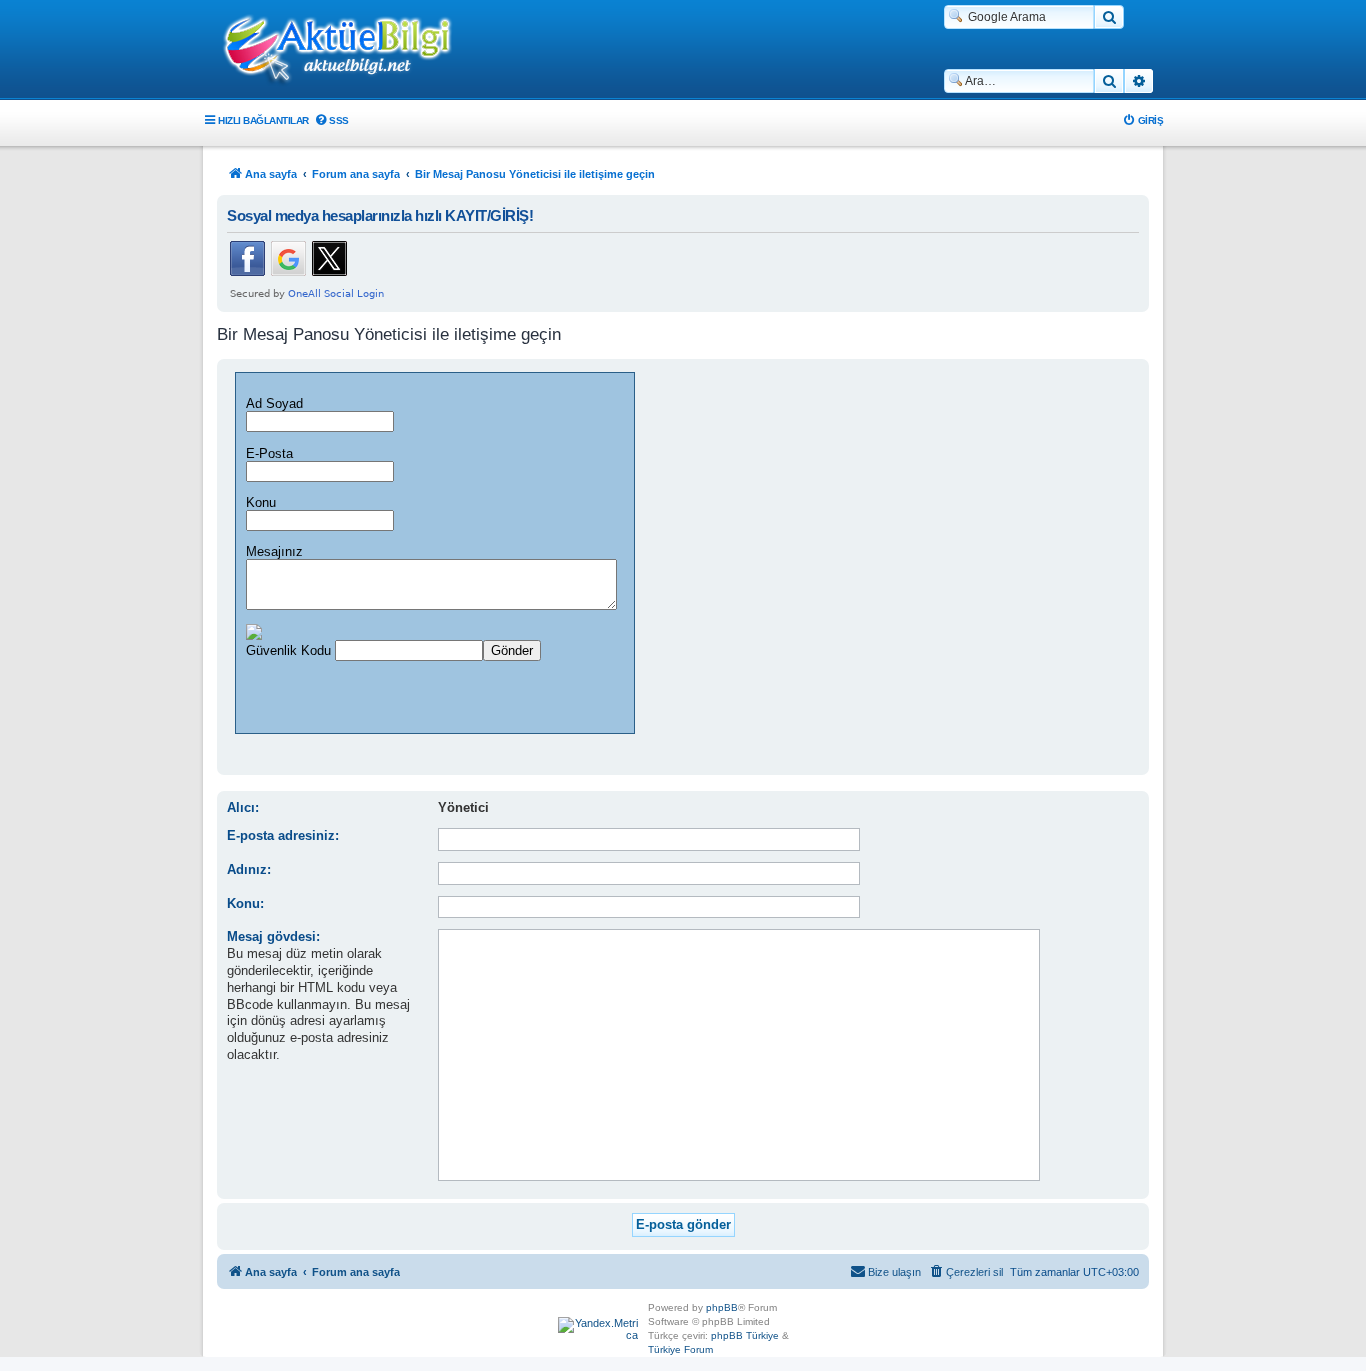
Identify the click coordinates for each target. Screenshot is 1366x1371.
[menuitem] (331, 120)
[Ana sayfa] (348, 51)
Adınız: (249, 869)
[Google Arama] (1109, 17)
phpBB (722, 1307)
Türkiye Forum (680, 1349)
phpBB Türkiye (745, 1335)
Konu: (245, 903)
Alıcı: (243, 807)
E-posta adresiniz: (283, 835)
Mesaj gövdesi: (273, 936)
